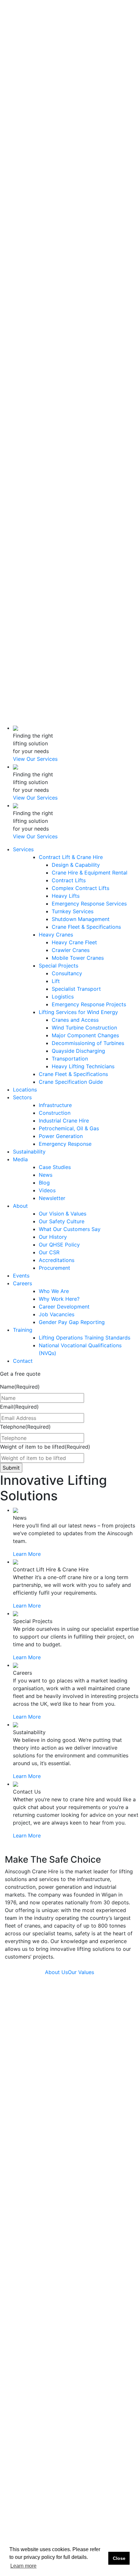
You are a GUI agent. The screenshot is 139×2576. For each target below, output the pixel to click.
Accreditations (48, 491)
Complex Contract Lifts (80, 80)
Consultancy (67, 165)
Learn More (27, 1554)
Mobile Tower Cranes (78, 150)
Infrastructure (47, 297)
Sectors (22, 289)
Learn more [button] (23, 2566)
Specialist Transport (76, 181)
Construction (47, 305)
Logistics (63, 188)
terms (93, 2500)
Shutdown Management (81, 111)
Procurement (46, 498)
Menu (11, 667)
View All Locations (27, 2249)
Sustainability (29, 367)
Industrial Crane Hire (64, 1121)
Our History (45, 467)
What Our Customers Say (70, 1229)
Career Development (64, 1307)
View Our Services (35, 759)
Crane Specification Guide (71, 274)
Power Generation (53, 343)
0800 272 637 (76, 643)
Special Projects (59, 157)
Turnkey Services (73, 103)
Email (19, 1407)
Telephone (25, 1427)
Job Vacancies (48, 553)
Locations (25, 281)
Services (23, 41)
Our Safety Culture (53, 444)
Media (20, 374)
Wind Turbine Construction (84, 219)
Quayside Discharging (78, 243)
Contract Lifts (69, 72)
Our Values (81, 1972)
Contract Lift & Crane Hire (71, 49)
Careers (22, 514)
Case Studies (47, 382)
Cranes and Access (75, 212)
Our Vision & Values (63, 1214)
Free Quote (18, 720)
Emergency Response (65, 1144)
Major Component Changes (85, 227)
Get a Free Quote (21, 33)
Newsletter (44, 413)
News (37, 390)
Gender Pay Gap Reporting (72, 1322)
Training (23, 576)
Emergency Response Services (89, 95)
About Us (56, 1972)
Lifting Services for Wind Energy (78, 204)
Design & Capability (76, 57)
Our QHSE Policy (51, 475)
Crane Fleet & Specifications (86, 119)
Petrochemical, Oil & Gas (69, 1128)
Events (21, 506)
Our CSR (41, 483)
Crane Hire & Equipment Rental (90, 64)
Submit (102, 2477)
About (20, 421)
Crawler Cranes (71, 142)
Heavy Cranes (56, 126)
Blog (36, 398)
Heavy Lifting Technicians (83, 258)
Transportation (70, 250)
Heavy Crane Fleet (74, 134)
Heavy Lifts (66, 88)
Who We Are (46, 522)
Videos (39, 405)
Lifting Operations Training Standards (85, 1338)
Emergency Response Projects (89, 196)
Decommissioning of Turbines (88, 235)
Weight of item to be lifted (45, 1447)
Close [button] (119, 2558)
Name (20, 1387)
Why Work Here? (51, 529)
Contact (23, 630)
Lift (56, 173)
